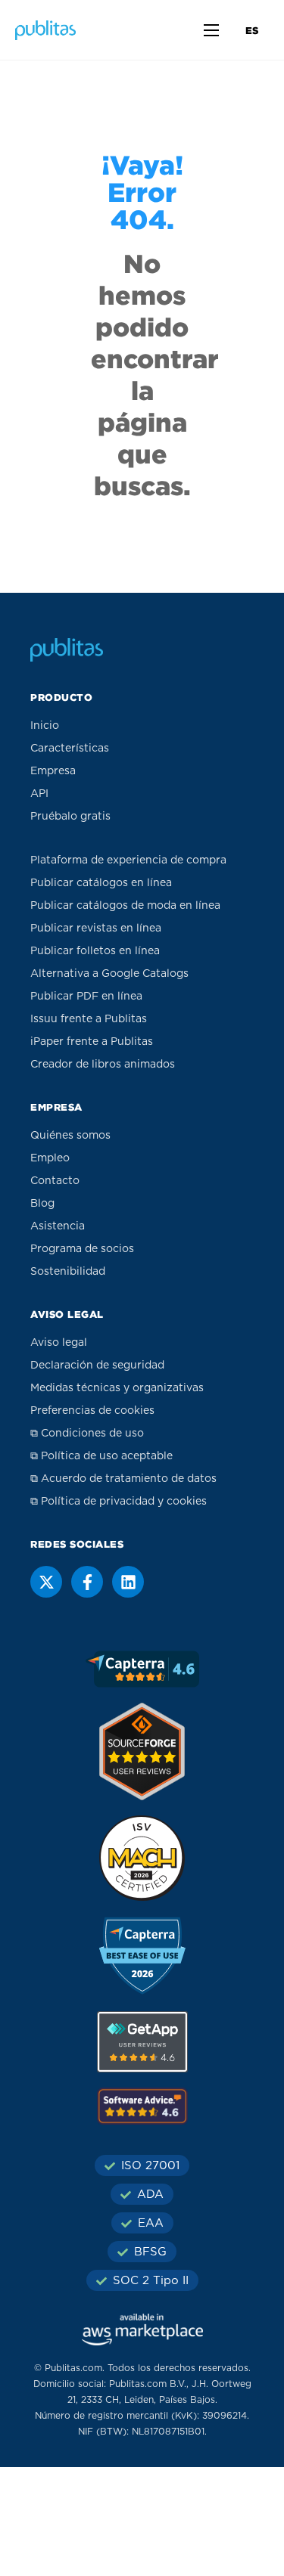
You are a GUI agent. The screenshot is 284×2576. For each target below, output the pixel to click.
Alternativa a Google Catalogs (109, 974)
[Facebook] (87, 1582)
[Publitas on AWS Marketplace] (142, 2330)
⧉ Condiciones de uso (87, 1434)
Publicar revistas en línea (96, 928)
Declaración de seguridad (97, 1365)
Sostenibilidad (68, 1272)
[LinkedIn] (128, 1582)
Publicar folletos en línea (95, 951)
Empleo (50, 1158)
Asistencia (58, 1226)
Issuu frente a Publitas (89, 1019)
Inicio (45, 726)
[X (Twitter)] (46, 1582)
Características (70, 749)
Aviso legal (59, 1343)
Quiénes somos (70, 1136)
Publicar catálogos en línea (101, 883)
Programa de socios (82, 1249)
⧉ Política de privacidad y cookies (119, 1502)
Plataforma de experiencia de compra (128, 860)
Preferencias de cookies (92, 1411)
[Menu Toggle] (211, 30)
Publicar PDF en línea (86, 997)
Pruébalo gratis (70, 817)
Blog (42, 1204)
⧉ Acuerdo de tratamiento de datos (123, 1479)
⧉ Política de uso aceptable (101, 1456)
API (39, 794)
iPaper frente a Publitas (92, 1042)
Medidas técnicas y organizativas (117, 1388)
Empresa (53, 771)
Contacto (55, 1181)
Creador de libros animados (103, 1065)
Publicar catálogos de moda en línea (125, 906)
